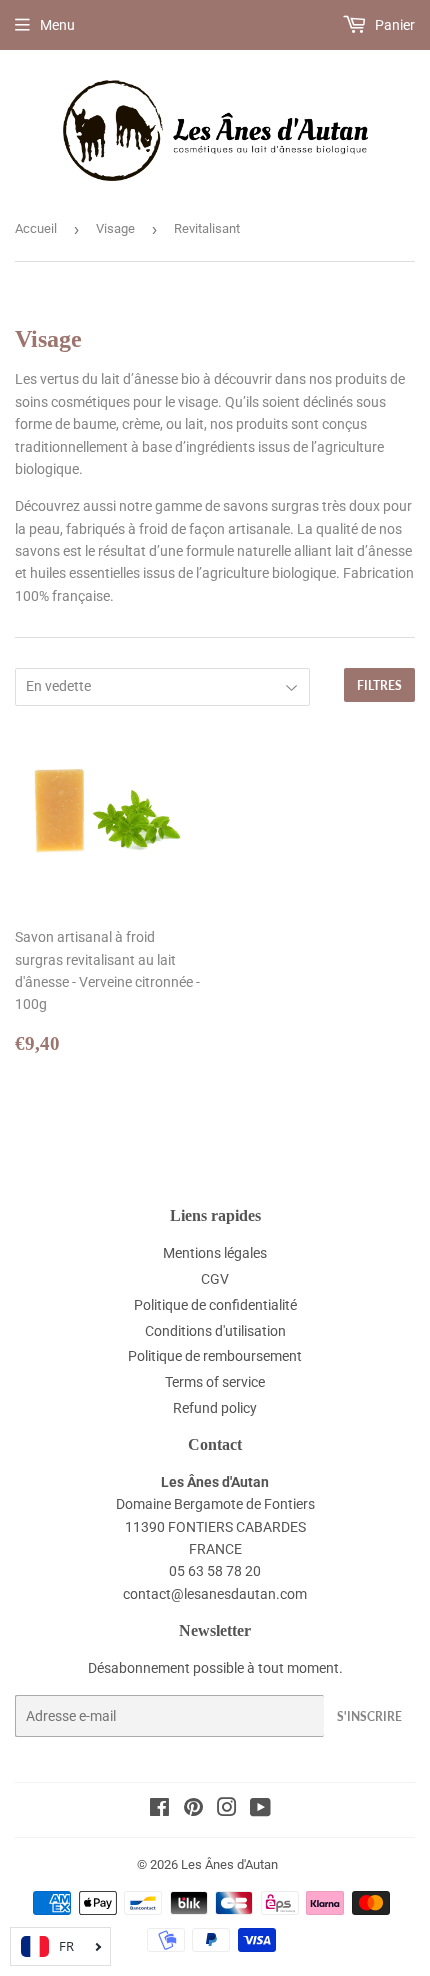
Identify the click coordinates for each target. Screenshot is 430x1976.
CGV (215, 1279)
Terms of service (215, 1382)
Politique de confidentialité (215, 1305)
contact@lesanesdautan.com (215, 1594)
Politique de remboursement (215, 1356)
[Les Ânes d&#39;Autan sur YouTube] (260, 1810)
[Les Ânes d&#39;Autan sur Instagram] (227, 1810)
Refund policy (215, 1408)
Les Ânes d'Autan (229, 1864)
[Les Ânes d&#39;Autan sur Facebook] (159, 1810)
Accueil (36, 228)
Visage (115, 228)
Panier (393, 25)
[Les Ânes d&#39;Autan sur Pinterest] (193, 1810)
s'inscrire (369, 1716)
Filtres (379, 685)
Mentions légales (215, 1253)
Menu (57, 25)
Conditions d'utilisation (215, 1331)
